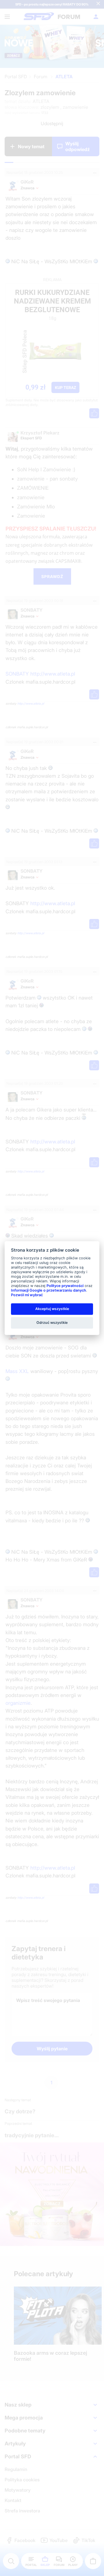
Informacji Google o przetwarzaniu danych (49, 1290)
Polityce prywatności (65, 1286)
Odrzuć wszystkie (52, 1323)
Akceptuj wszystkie (52, 1309)
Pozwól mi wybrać (27, 1295)
